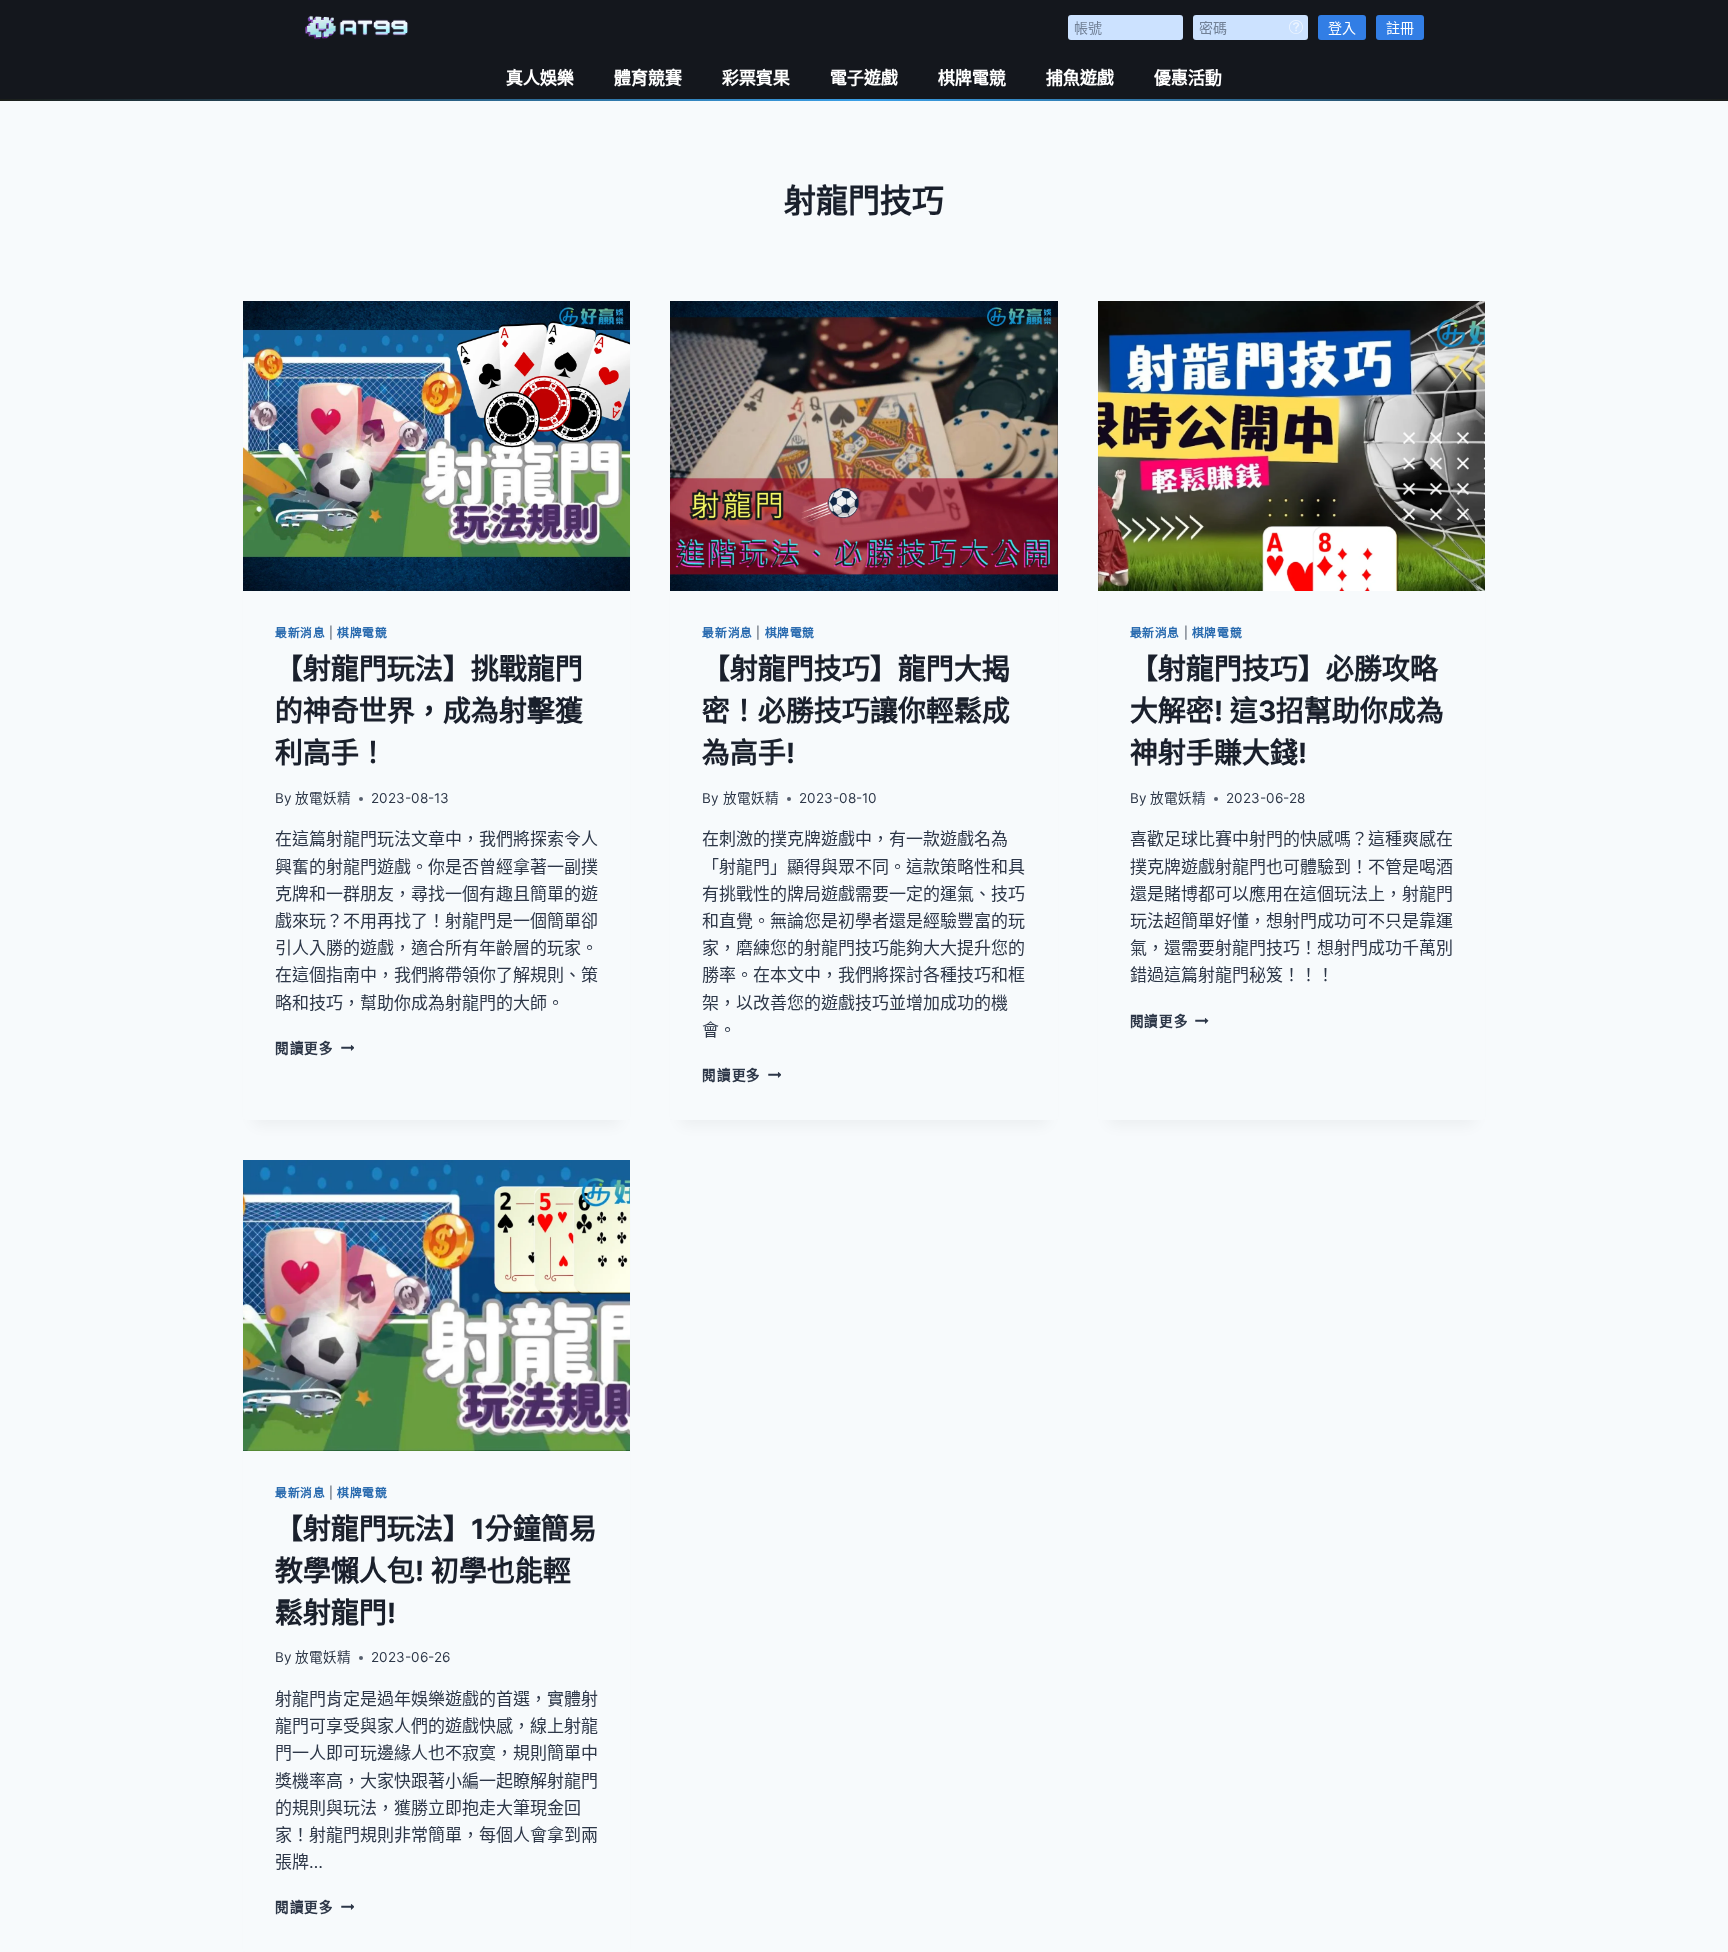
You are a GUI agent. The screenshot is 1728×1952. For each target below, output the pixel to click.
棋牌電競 (972, 78)
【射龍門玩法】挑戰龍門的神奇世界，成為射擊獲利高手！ (429, 711)
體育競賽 (648, 78)
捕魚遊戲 (1080, 78)
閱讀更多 (314, 1048)
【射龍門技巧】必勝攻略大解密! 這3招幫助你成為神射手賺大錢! (1287, 711)
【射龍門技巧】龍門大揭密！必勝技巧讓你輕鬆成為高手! (856, 711)
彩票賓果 (756, 78)
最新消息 (300, 632)
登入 (1342, 27)
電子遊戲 (864, 78)
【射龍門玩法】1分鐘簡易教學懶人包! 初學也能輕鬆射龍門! (436, 1571)
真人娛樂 (540, 78)
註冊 (1400, 27)
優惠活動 (1188, 78)
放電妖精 (323, 798)
